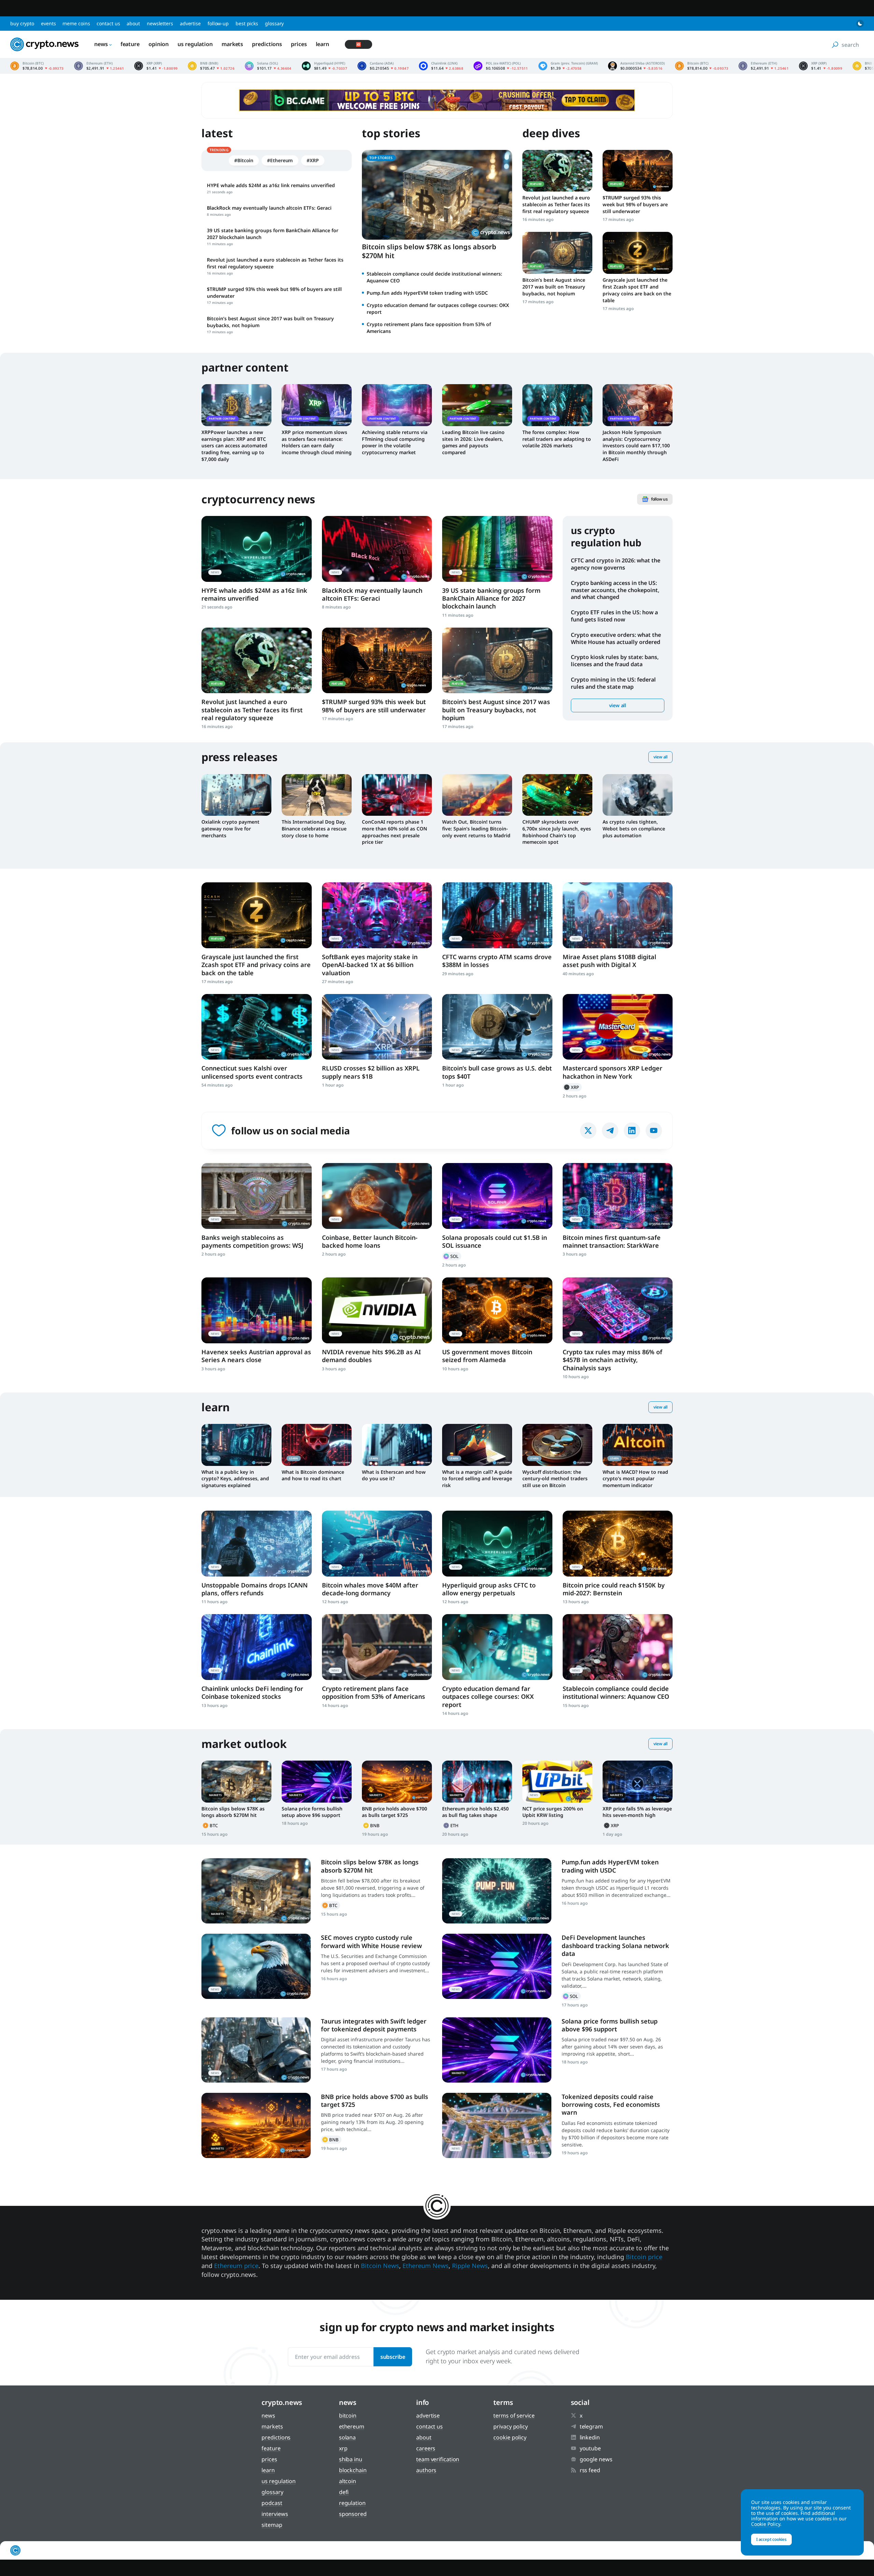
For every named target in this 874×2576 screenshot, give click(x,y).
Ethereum (452, 1825)
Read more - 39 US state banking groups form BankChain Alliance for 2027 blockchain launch (497, 549)
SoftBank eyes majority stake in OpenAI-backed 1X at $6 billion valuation (370, 965)
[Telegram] (610, 1131)
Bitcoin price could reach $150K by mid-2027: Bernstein (614, 1589)
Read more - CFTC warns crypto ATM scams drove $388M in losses (497, 915)
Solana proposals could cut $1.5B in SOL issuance (495, 1241)
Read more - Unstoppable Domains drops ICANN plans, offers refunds (257, 1544)
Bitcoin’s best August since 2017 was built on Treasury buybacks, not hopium (554, 287)
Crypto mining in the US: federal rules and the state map (613, 683)
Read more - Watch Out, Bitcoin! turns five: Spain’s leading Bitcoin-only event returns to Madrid (477, 795)
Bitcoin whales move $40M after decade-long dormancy (370, 1589)
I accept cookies (771, 2539)
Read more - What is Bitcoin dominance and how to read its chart (317, 1445)
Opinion (159, 44)
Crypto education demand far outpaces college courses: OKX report (488, 1697)
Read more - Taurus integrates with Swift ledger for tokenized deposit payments (256, 2050)
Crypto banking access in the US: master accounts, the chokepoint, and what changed (615, 590)
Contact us (108, 23)
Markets (232, 44)
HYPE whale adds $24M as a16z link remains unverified (254, 594)
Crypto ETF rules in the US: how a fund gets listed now (614, 616)
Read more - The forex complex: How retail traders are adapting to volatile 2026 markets (557, 405)
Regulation (352, 2503)
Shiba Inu (351, 2459)
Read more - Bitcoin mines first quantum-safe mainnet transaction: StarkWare (618, 1196)
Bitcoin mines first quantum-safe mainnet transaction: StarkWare (612, 1241)
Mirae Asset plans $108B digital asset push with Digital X (609, 961)
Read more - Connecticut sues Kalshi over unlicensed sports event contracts (257, 1027)
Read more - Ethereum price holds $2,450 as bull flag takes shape (477, 1781)
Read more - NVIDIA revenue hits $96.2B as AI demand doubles (377, 1310)
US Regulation (195, 44)
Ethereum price (99, 66)
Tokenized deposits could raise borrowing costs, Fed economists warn (611, 2105)
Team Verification (438, 2459)
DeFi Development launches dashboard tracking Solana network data (615, 1945)
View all (618, 705)
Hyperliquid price (325, 66)
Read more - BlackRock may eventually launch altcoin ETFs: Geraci (377, 549)
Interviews (275, 2514)
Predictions (267, 44)
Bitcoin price (37, 66)
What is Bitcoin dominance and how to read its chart (313, 1475)
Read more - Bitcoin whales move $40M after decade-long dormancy (377, 1544)
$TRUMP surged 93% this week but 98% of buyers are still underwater (635, 204)
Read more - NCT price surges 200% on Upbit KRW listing (557, 1781)
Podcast (272, 2503)
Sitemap (272, 2525)
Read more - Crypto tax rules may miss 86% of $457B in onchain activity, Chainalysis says (618, 1310)
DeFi (344, 2492)
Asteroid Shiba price (636, 66)
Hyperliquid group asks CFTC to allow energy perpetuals (489, 1589)
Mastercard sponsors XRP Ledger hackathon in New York (612, 1072)
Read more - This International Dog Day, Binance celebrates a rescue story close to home (317, 795)
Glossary (274, 23)
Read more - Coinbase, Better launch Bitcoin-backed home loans (377, 1196)
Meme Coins (76, 23)
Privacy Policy (511, 2426)
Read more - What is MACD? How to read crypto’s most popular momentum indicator (638, 1445)
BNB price (211, 66)
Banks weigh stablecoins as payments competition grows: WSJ (252, 1241)
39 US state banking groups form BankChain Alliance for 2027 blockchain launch (491, 598)
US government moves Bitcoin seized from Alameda (487, 1356)
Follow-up (218, 23)
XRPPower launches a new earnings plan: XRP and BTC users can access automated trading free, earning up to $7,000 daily (234, 446)
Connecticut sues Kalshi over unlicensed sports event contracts (252, 1072)
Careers (426, 2448)
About (133, 23)
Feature (130, 44)
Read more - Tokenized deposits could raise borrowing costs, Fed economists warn (497, 2125)
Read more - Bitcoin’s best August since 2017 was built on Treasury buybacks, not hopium (557, 253)
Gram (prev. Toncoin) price (568, 66)
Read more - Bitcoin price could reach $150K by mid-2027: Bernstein (618, 1544)
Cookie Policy (510, 2437)
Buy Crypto (22, 23)
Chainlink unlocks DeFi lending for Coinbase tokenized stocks (252, 1692)
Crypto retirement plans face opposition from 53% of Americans (373, 1692)
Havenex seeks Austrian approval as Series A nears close (256, 1356)
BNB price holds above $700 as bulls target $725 (394, 1812)
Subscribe (393, 2357)
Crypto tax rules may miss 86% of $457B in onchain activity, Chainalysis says (612, 1360)
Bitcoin (211, 1825)
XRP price (156, 66)
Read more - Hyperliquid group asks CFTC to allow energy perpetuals (497, 1544)
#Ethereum (280, 160)
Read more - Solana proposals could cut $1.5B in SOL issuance (497, 1196)
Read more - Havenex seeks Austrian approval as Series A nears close (257, 1310)
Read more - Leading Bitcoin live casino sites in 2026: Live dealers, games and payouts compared (477, 405)
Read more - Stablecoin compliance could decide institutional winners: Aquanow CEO (618, 1647)
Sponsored (353, 2514)
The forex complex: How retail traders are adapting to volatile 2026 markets (557, 439)
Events (48, 23)
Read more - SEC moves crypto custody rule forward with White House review (256, 1966)
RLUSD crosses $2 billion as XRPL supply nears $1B (371, 1072)
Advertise (190, 23)
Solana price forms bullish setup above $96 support (312, 1812)
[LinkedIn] (632, 1131)
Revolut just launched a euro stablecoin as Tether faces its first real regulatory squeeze (556, 204)
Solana (452, 1256)
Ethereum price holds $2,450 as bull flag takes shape (475, 1812)
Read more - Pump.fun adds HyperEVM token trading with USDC (497, 1891)
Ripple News (470, 2266)
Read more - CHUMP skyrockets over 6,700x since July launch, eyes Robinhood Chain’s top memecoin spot (557, 795)
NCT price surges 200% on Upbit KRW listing (553, 1812)
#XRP (313, 160)
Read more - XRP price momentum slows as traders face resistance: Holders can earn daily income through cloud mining (317, 405)
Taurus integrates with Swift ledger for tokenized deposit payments (374, 2025)
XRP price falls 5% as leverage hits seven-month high (637, 1812)
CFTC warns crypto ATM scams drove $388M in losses (497, 961)
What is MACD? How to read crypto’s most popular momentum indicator (635, 1479)
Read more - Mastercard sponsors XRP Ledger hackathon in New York (618, 1027)
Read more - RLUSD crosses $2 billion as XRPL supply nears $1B (377, 1027)
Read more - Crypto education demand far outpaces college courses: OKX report (497, 1647)
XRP (572, 1087)
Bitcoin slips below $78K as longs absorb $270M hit (429, 251)
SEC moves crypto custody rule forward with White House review (371, 1941)
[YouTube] (654, 1131)
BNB (372, 1825)
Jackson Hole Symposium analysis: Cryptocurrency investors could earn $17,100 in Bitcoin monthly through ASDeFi (636, 446)
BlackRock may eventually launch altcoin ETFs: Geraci (372, 594)
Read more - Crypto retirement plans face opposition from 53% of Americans (377, 1647)
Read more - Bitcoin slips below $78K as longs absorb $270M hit (236, 1781)
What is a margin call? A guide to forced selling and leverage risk (477, 1479)
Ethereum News (426, 2266)
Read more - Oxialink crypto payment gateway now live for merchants (236, 795)
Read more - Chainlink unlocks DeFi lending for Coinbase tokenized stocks (257, 1647)
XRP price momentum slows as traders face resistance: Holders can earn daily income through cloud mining (317, 442)
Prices (299, 44)
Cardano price (383, 66)
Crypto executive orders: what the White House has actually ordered (616, 638)
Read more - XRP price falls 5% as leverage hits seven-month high (638, 1781)
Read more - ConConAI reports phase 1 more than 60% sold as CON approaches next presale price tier (397, 795)
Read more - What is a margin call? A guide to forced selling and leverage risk (477, 1445)
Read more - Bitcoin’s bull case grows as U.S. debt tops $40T (497, 1027)
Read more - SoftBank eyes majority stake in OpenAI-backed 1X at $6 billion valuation (377, 915)
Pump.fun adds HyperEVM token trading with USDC (427, 293)
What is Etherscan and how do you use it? (394, 1475)
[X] (588, 1131)
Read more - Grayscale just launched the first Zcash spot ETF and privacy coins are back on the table (638, 253)
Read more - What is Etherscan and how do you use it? (397, 1445)
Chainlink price (441, 66)
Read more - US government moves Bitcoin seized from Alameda (497, 1310)
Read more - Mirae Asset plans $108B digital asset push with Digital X (618, 915)
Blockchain (353, 2470)
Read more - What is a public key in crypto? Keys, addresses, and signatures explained (236, 1445)
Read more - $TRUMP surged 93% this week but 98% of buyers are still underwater (638, 171)
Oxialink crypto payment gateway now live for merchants (230, 829)
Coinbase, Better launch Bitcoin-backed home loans (370, 1241)
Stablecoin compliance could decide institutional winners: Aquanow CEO (616, 1692)
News (101, 44)
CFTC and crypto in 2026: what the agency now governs (616, 564)
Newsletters (160, 23)
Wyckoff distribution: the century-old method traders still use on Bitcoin (555, 1479)
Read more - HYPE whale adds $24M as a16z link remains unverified (257, 549)
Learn (323, 44)
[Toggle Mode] (860, 24)
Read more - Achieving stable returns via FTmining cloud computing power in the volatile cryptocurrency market (397, 405)
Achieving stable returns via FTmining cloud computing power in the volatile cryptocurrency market (395, 442)
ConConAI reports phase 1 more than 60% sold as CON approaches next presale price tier (394, 832)
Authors (426, 2470)
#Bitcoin (244, 160)
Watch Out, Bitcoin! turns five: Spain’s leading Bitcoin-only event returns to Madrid (476, 829)
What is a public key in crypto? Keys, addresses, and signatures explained (235, 1479)
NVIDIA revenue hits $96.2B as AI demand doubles (371, 1356)
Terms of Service (514, 2416)
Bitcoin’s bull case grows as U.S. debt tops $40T (497, 1072)
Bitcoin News (380, 2266)
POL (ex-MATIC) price (501, 66)
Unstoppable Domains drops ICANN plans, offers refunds (255, 1589)
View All (660, 757)
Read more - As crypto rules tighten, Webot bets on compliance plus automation (638, 795)
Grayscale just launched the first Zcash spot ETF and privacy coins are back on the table (637, 290)
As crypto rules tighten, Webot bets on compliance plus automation (634, 829)
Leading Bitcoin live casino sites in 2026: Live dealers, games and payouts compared (473, 442)
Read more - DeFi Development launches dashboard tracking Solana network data (497, 1966)
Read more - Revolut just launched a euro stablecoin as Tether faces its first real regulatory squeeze (557, 171)
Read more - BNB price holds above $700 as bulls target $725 (397, 1781)
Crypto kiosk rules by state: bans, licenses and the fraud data (615, 661)
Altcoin (348, 2481)
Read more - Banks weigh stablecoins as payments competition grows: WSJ (257, 1196)
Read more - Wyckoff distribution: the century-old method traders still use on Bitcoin (557, 1445)
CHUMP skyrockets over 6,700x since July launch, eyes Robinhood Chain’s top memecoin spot (557, 832)
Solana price (268, 66)
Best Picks (247, 23)
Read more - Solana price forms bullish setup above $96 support (317, 1781)
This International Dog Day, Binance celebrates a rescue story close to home (314, 829)
